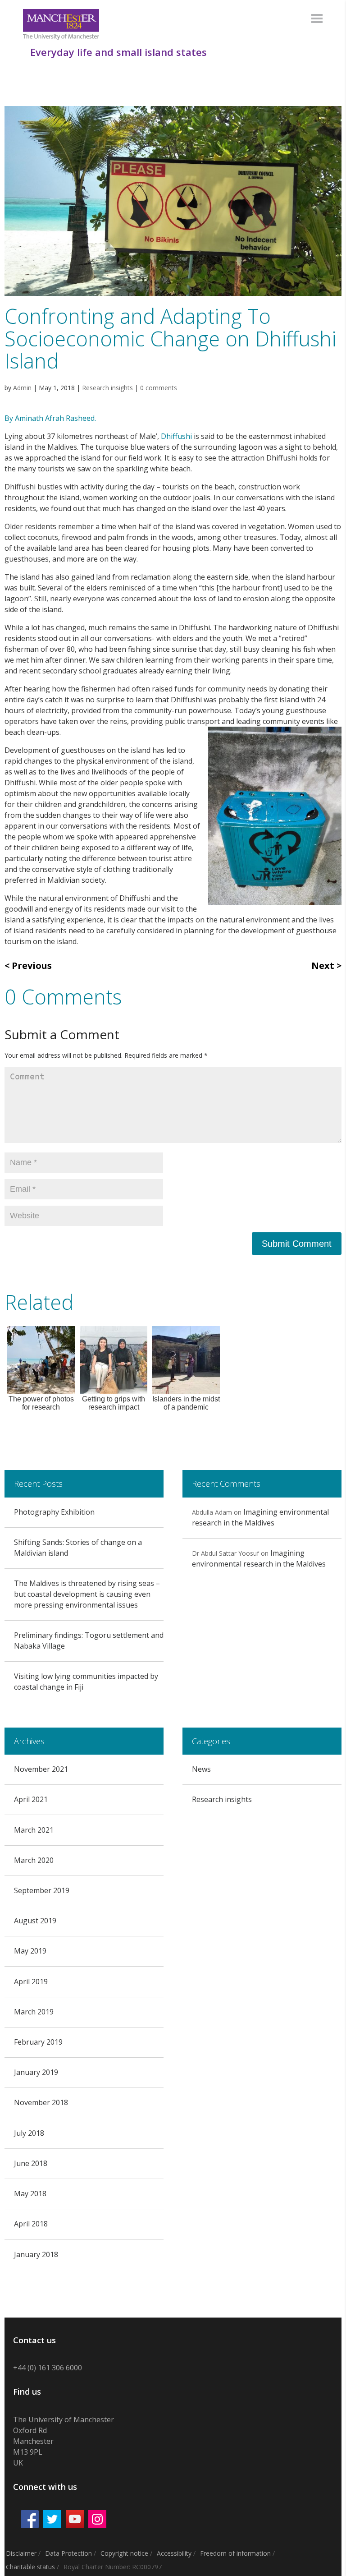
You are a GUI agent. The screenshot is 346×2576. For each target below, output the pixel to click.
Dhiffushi (176, 436)
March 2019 (34, 2012)
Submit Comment (297, 1244)
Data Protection (68, 2553)
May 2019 (30, 1951)
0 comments (159, 388)
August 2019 (35, 1921)
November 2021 (41, 1769)
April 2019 (31, 1982)
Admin (22, 388)
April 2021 (31, 1799)
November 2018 (41, 2102)
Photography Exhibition (54, 1512)
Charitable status (30, 2567)
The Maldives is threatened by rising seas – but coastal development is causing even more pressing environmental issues (87, 1594)
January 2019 (36, 2072)
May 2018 (30, 2194)
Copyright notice (124, 2553)
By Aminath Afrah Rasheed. (51, 418)
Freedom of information (235, 2553)
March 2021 (34, 1830)
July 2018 (29, 2133)
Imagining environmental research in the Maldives (260, 1517)
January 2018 (36, 2254)
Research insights (107, 388)
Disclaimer (21, 2553)
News (201, 1769)
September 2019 (42, 1890)
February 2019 (38, 2042)
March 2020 (34, 1860)
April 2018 (31, 2224)
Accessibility (174, 2553)
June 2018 (31, 2163)
